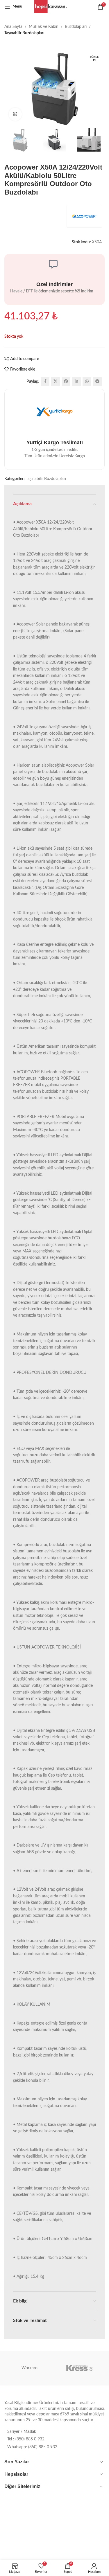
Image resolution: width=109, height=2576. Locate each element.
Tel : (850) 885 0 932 (26, 2439)
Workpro (30, 2368)
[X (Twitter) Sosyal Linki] (56, 382)
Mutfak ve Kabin (44, 27)
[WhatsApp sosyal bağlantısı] (87, 382)
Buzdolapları (76, 27)
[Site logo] (54, 6)
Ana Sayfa (13, 27)
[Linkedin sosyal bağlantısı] (76, 382)
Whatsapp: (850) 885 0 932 (32, 2447)
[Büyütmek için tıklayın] (15, 114)
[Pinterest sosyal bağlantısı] (66, 382)
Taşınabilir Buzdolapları (24, 33)
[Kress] (80, 2368)
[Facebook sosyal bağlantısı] (45, 382)
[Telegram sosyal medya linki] (97, 382)
